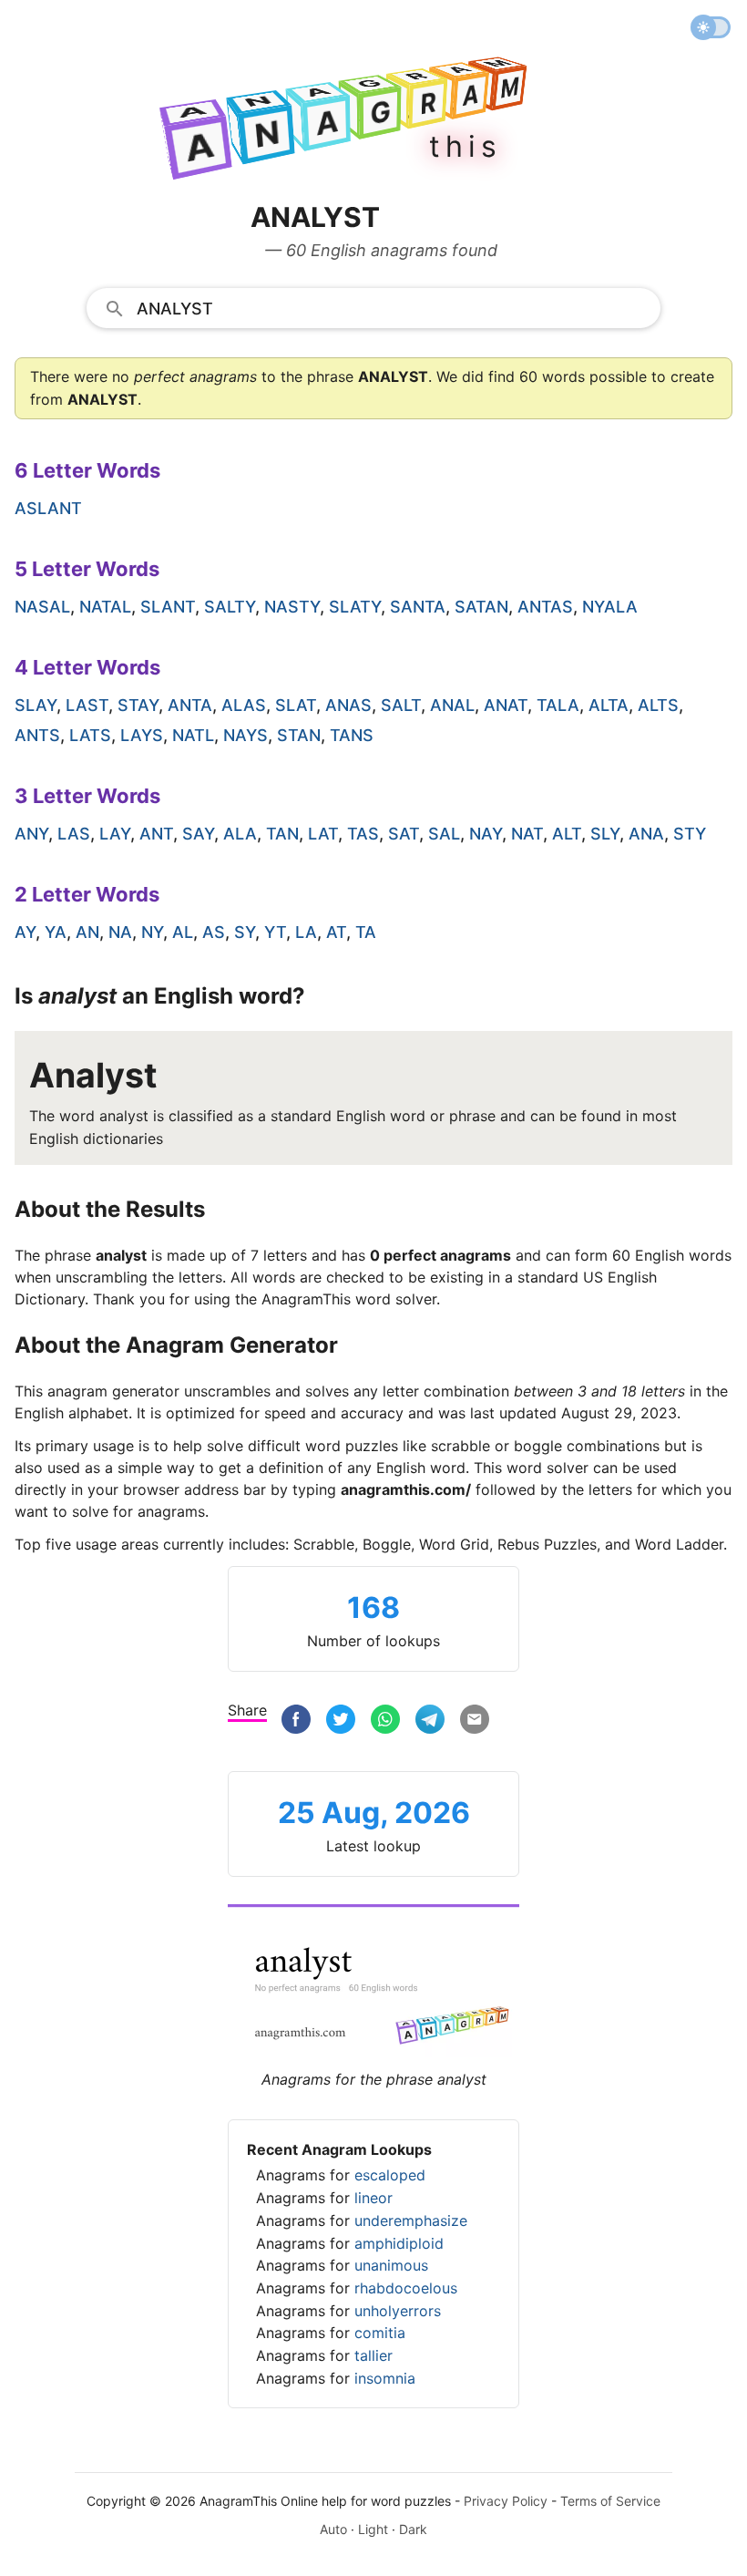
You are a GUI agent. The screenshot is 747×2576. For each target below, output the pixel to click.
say (198, 834)
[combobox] (373, 307)
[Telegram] (430, 1721)
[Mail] (475, 1721)
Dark (413, 2529)
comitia (380, 2333)
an (87, 932)
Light (373, 2529)
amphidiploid (399, 2243)
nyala (610, 607)
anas (348, 705)
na (120, 932)
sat (404, 834)
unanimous (391, 2265)
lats (90, 735)
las (74, 834)
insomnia (385, 2378)
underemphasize (411, 2221)
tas (363, 834)
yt (275, 932)
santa (418, 607)
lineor (373, 2198)
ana (646, 834)
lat (323, 834)
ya (56, 932)
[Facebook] (296, 1721)
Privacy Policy (506, 2501)
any (31, 834)
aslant (48, 508)
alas (244, 705)
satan (481, 607)
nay (486, 834)
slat (296, 705)
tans (352, 735)
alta (609, 705)
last (87, 705)
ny (152, 932)
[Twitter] (341, 1721)
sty (690, 834)
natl (193, 735)
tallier (373, 2355)
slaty (355, 607)
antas (545, 607)
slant (168, 607)
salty (230, 607)
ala (240, 834)
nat (527, 834)
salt (401, 705)
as (214, 932)
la (306, 932)
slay (36, 705)
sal (444, 834)
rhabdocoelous (406, 2288)
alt (567, 834)
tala (558, 705)
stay (138, 705)
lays (142, 735)
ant (156, 834)
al (183, 932)
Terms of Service (610, 2501)
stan (299, 735)
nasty (292, 607)
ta (366, 932)
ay (25, 932)
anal (452, 705)
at (336, 932)
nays (246, 735)
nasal (42, 607)
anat (506, 705)
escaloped (390, 2175)
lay (115, 834)
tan (282, 834)
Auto (333, 2529)
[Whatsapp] (385, 1721)
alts (658, 705)
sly (605, 834)
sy (245, 932)
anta (190, 705)
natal (105, 607)
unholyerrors (398, 2311)
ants (37, 735)
